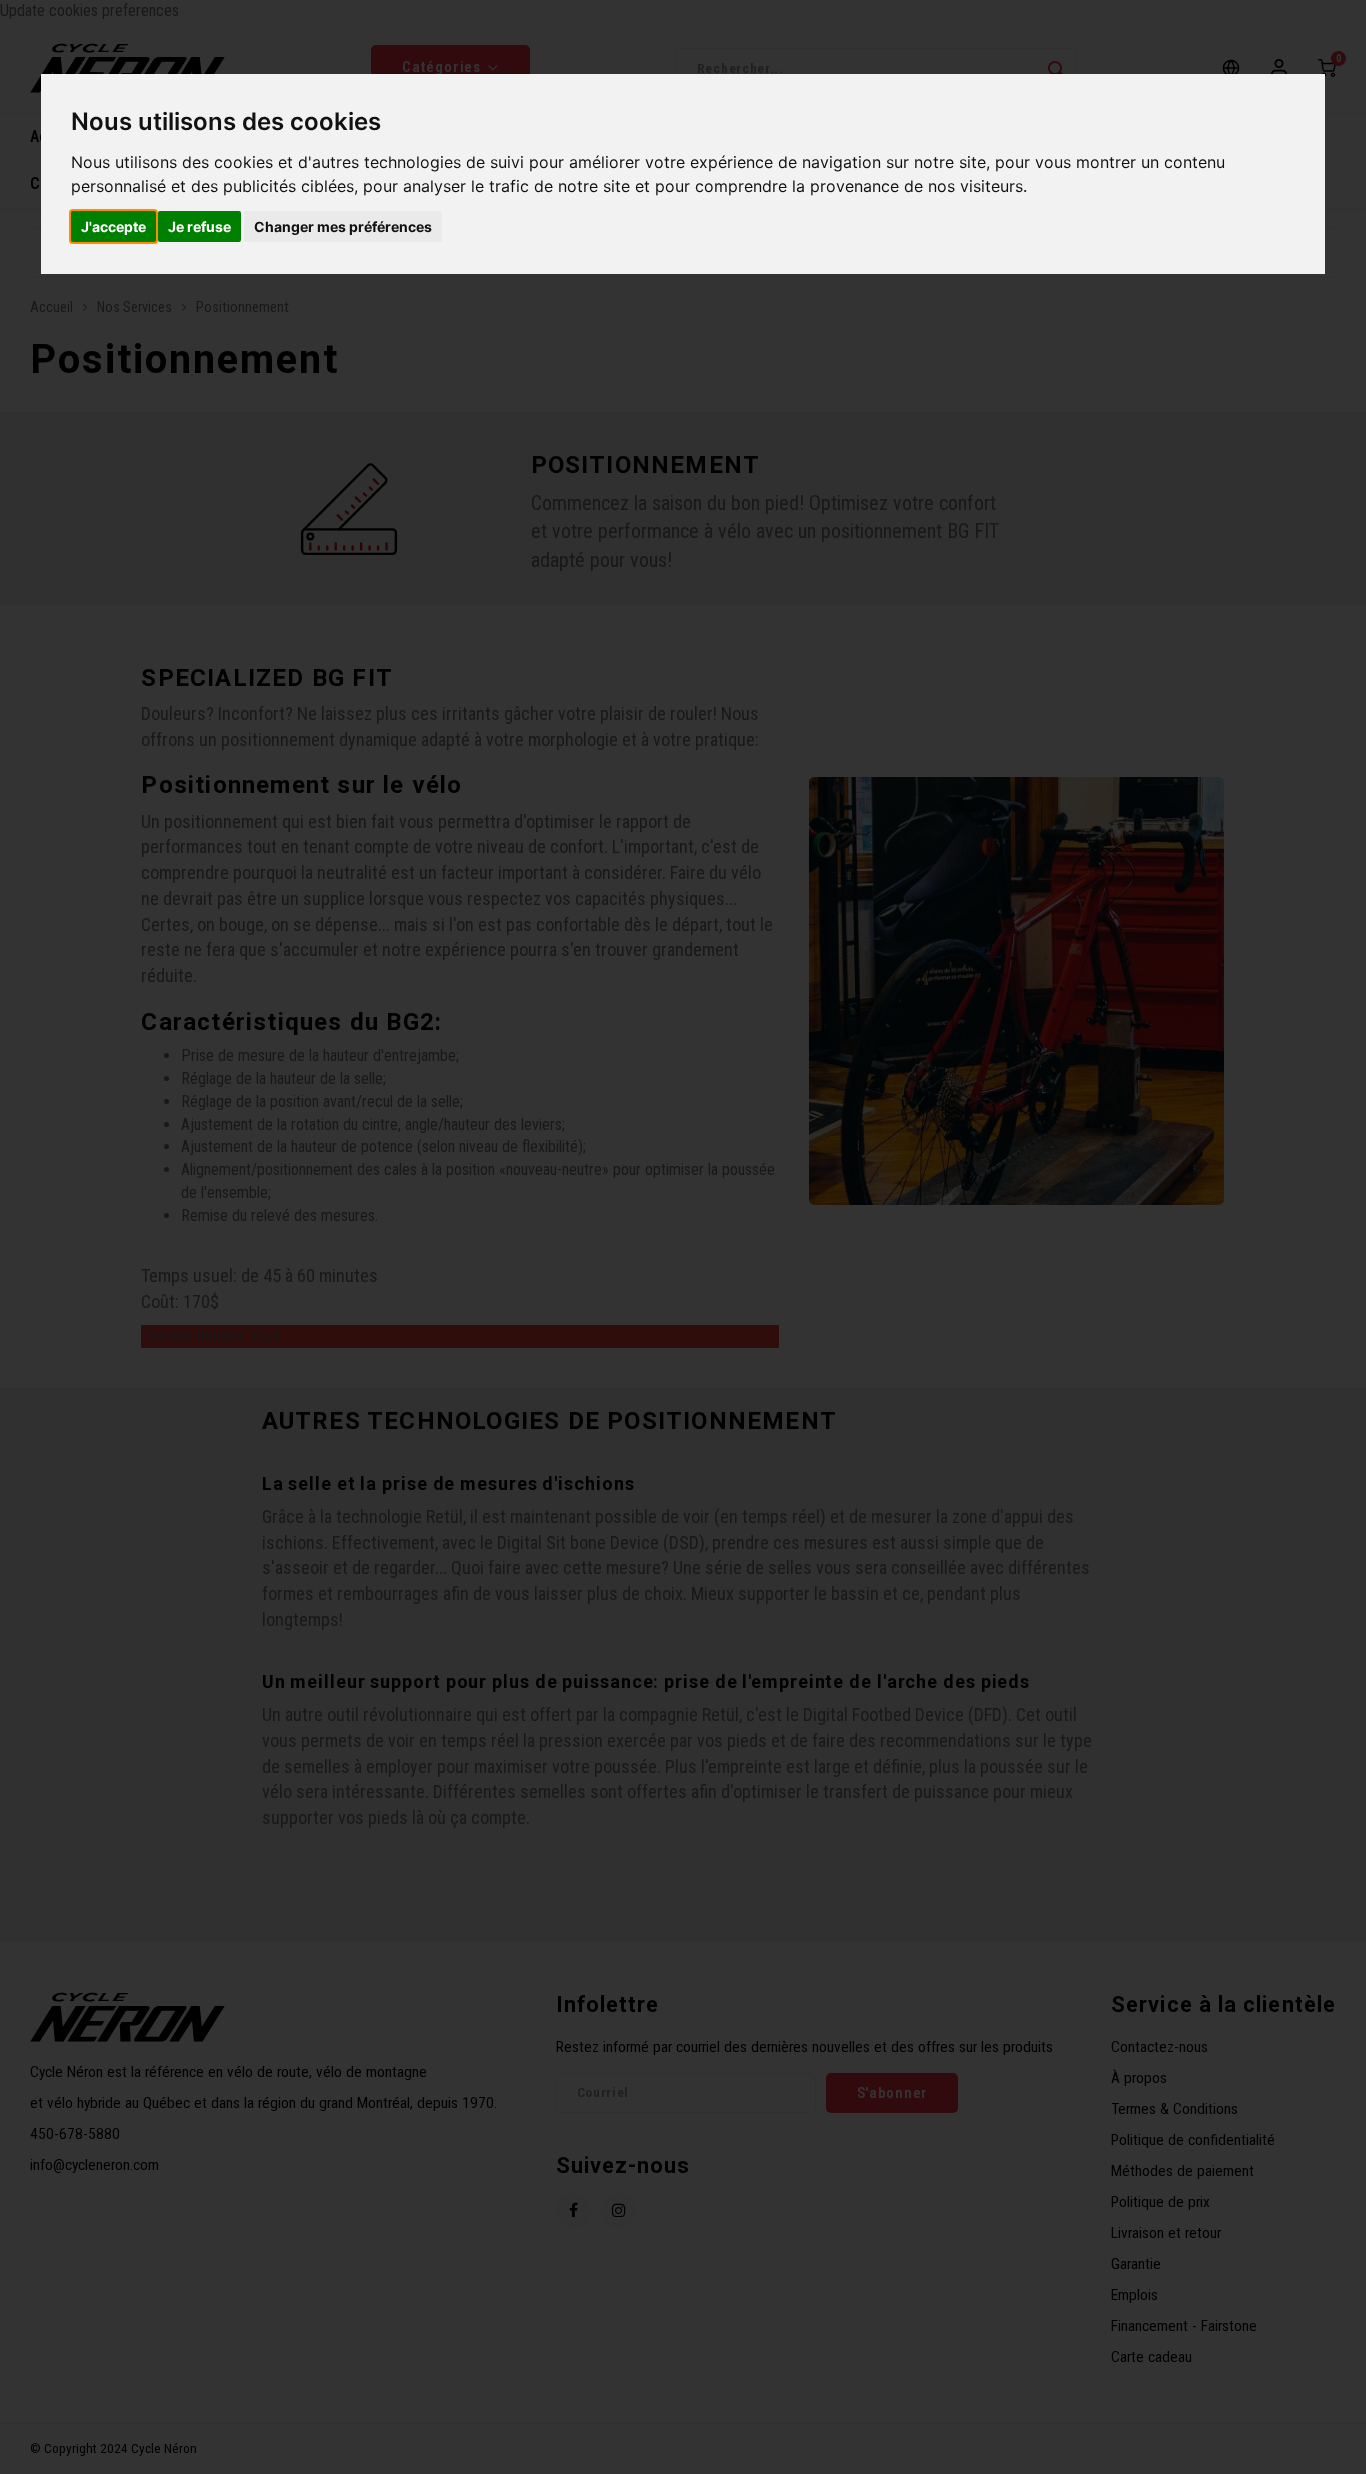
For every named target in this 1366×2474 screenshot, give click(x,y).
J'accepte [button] (113, 226)
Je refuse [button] (199, 226)
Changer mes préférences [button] (343, 226)
